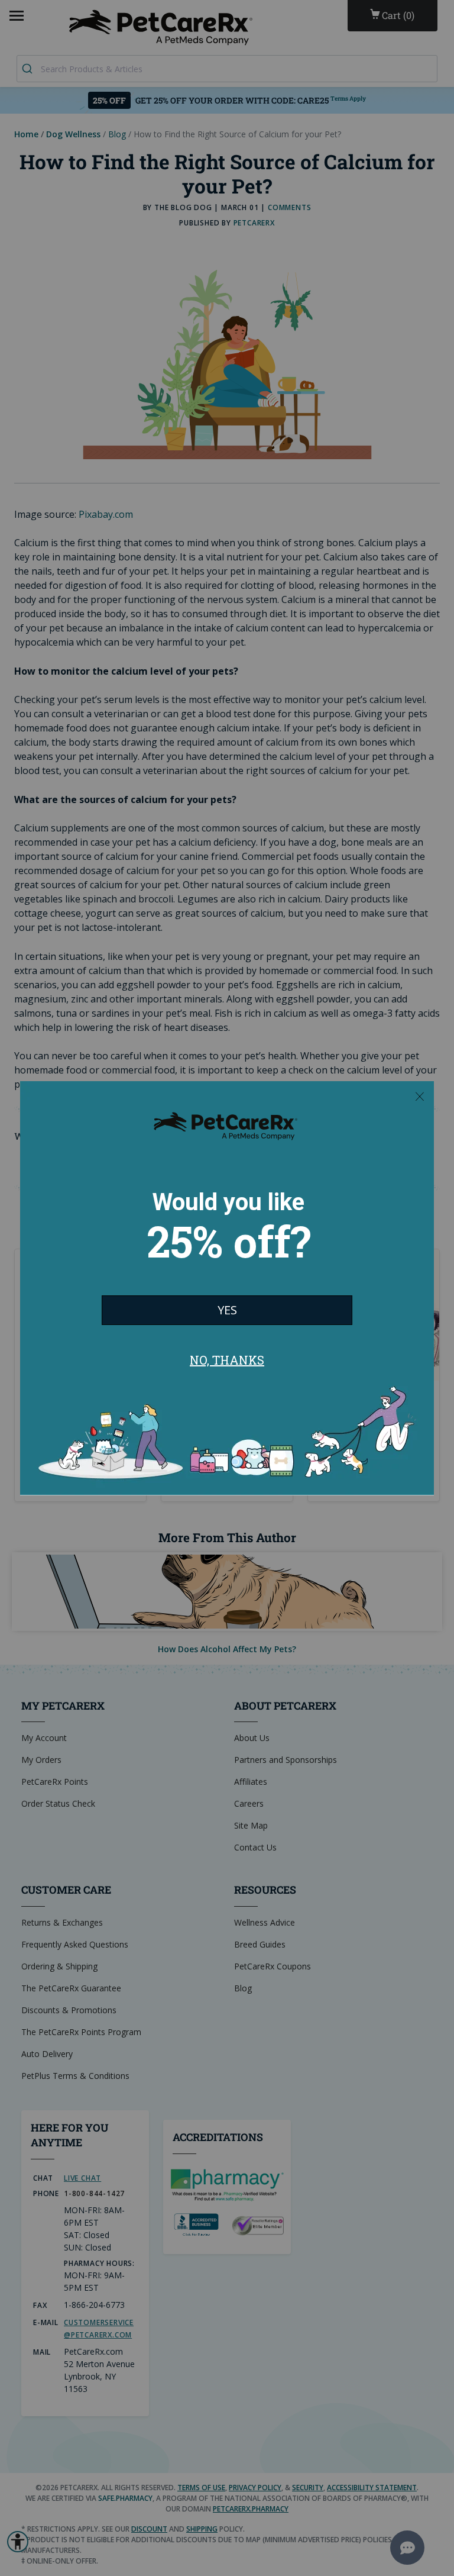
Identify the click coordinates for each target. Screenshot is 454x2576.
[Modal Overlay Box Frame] (227, 1288)
